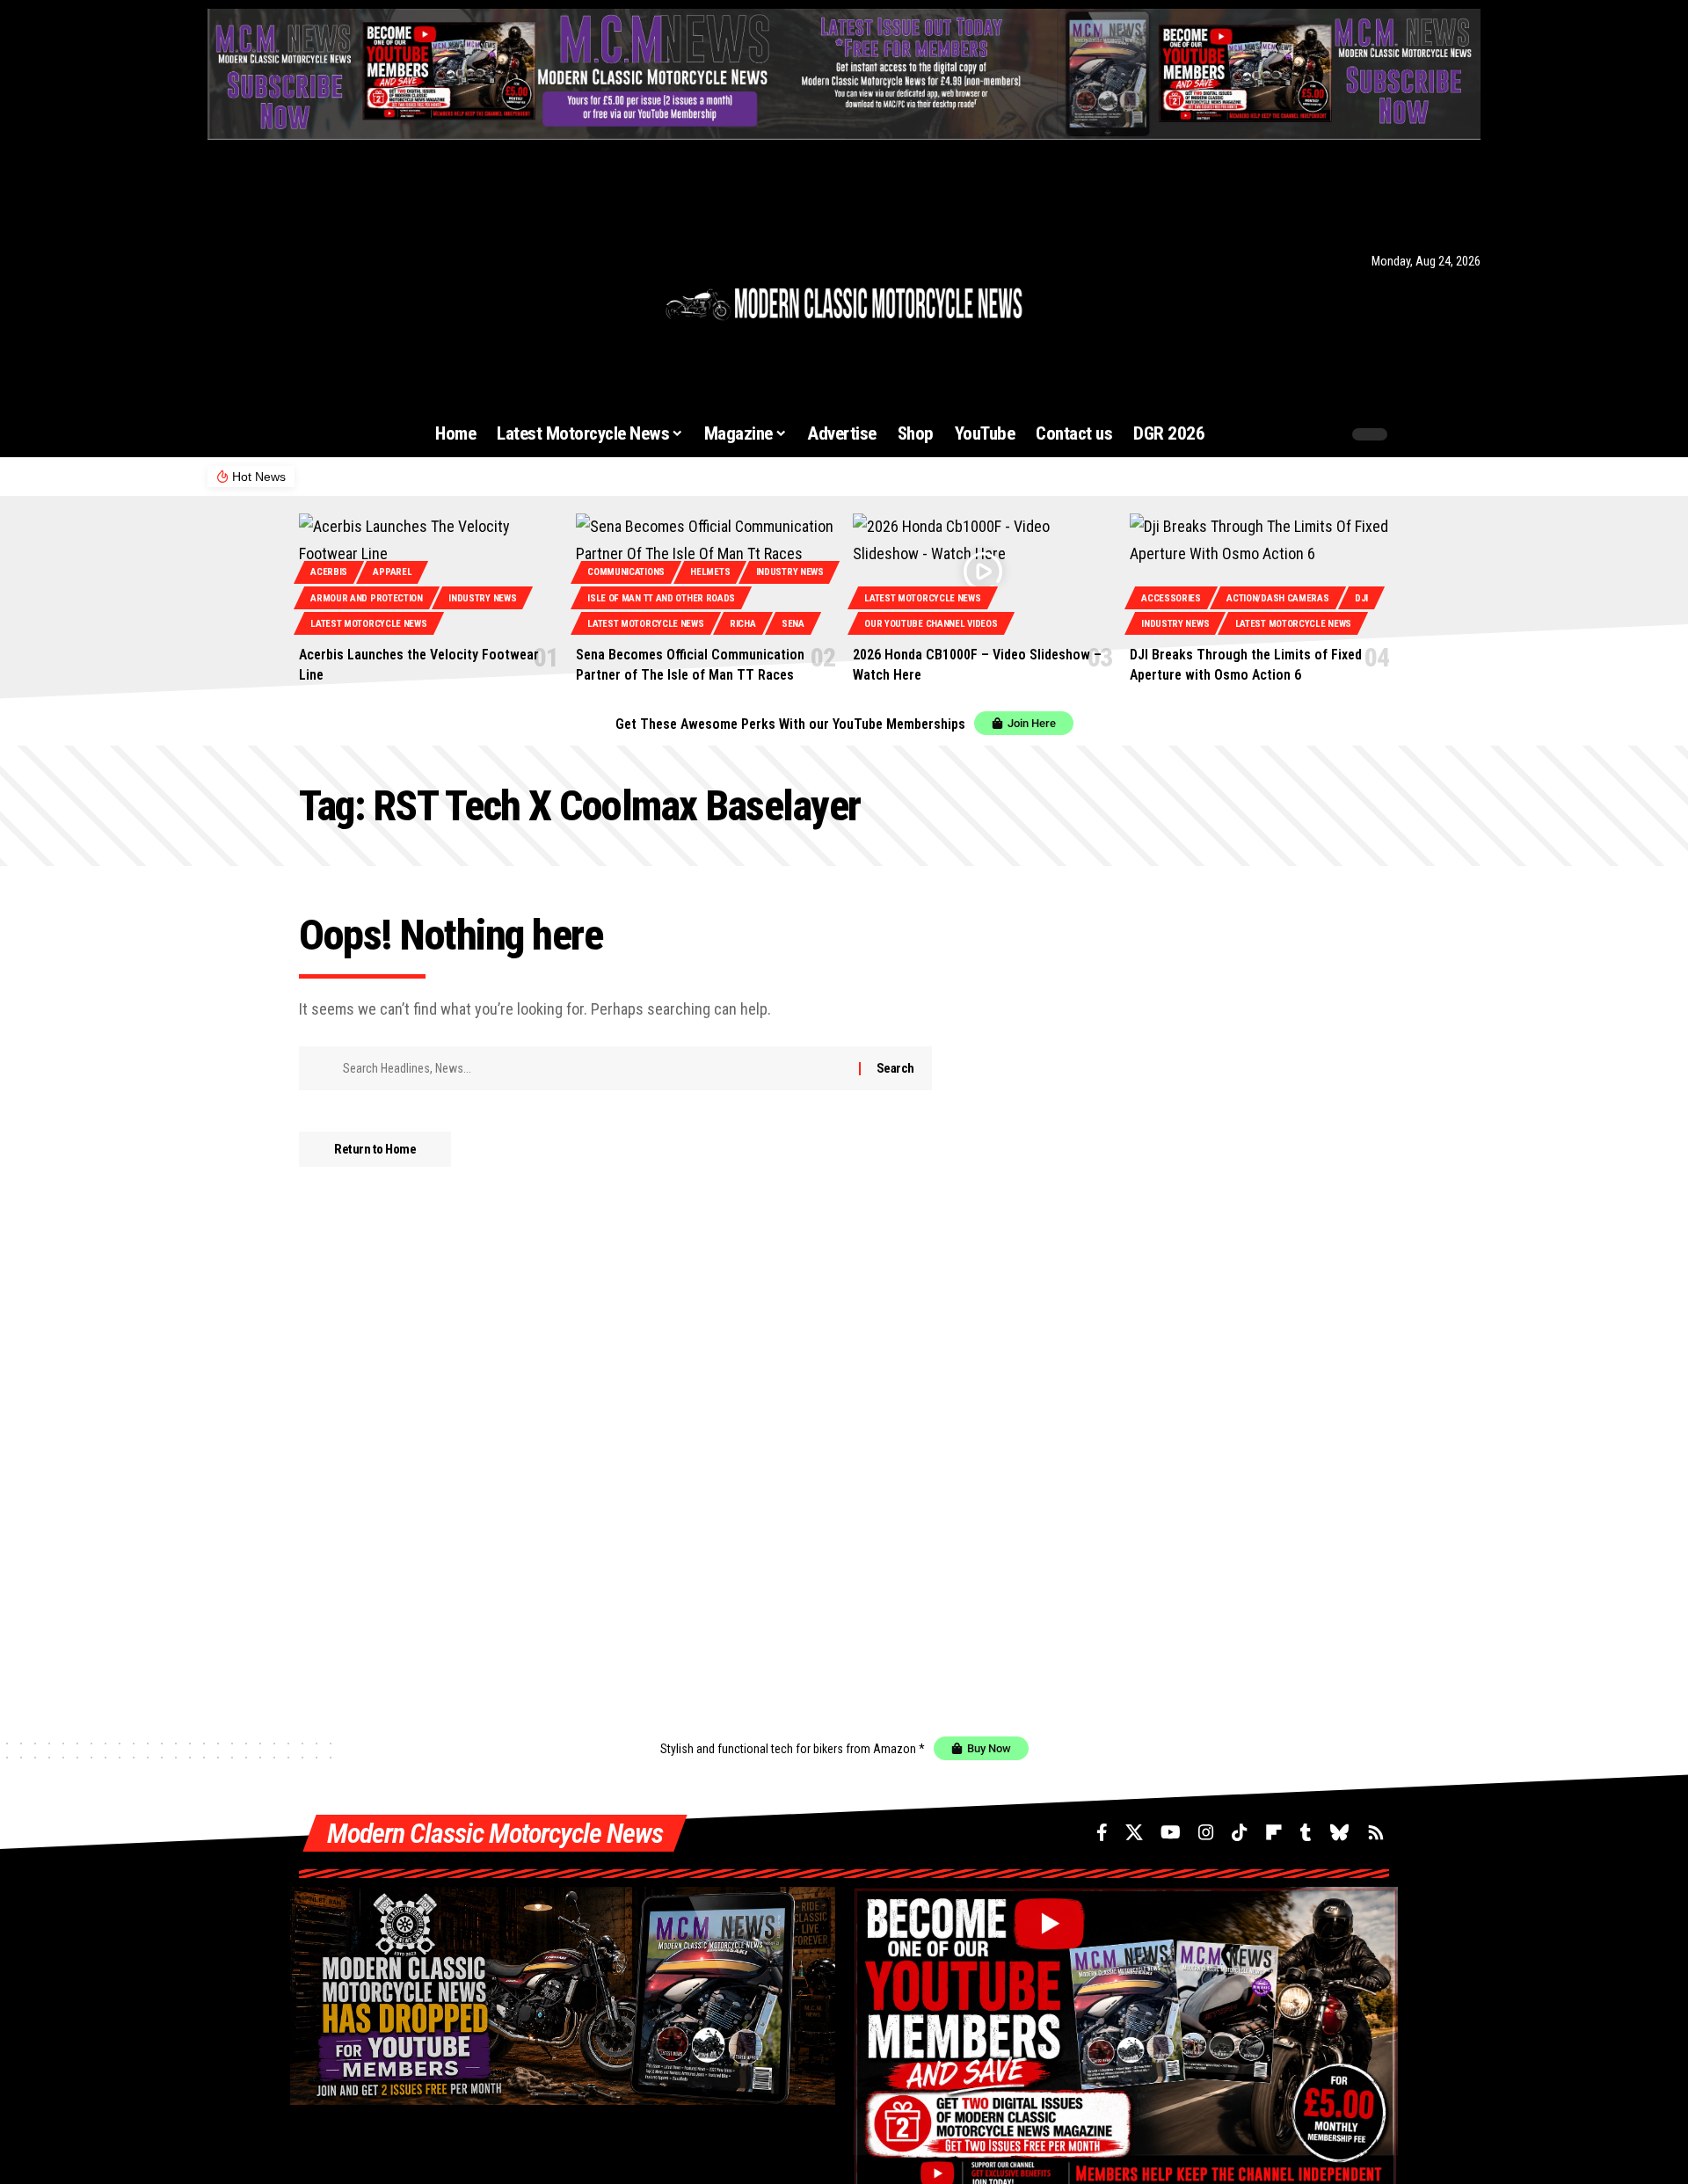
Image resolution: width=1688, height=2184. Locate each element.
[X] (238, 261)
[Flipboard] (335, 261)
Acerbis (329, 572)
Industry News (482, 598)
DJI (1361, 598)
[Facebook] (217, 261)
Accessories (1171, 598)
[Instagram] (288, 261)
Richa (743, 624)
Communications (626, 572)
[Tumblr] (357, 261)
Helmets (710, 572)
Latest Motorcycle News (368, 624)
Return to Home (375, 1149)
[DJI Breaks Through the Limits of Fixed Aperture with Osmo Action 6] (1259, 572)
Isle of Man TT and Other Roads (661, 598)
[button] (1294, 434)
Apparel (392, 572)
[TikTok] (311, 261)
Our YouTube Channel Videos (931, 624)
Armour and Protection (367, 598)
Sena (793, 624)
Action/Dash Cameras (1277, 598)
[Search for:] (594, 1068)
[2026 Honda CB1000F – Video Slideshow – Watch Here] (982, 572)
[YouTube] (264, 261)
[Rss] (404, 261)
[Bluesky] (379, 261)
